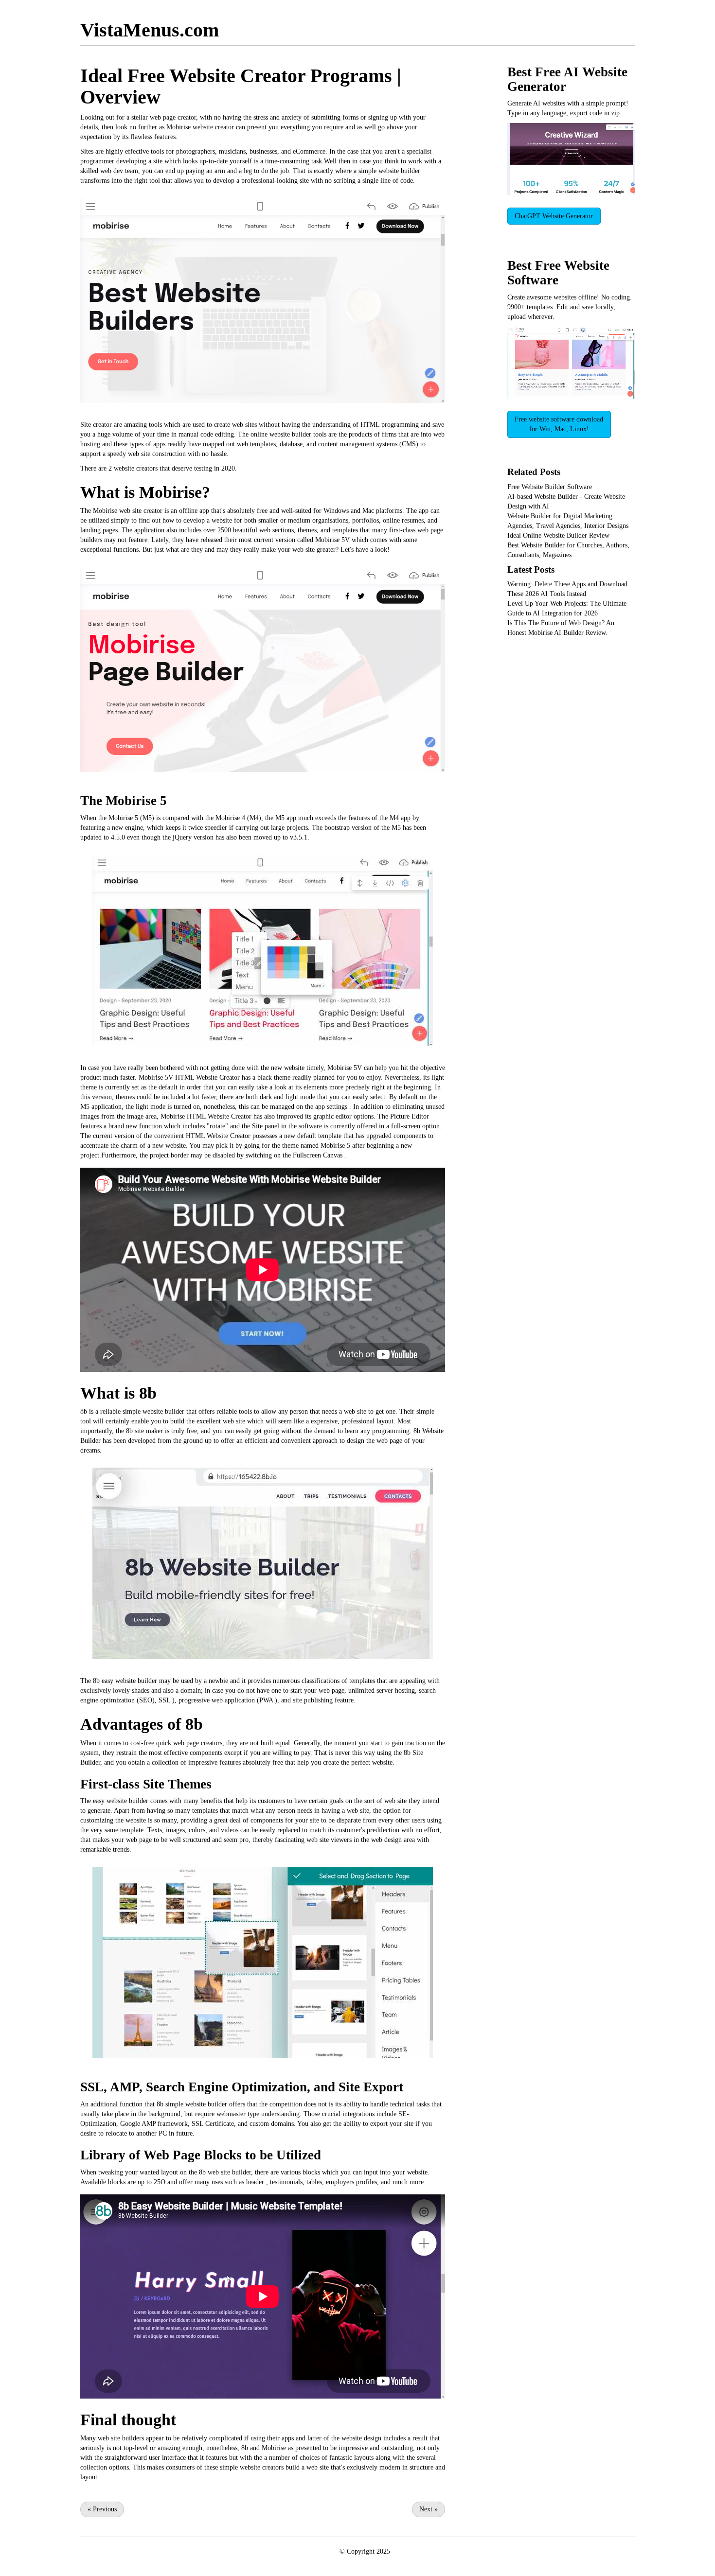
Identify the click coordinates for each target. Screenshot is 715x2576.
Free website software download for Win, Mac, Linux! (559, 424)
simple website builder (389, 171)
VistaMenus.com (150, 30)
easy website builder (129, 1681)
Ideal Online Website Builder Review (558, 535)
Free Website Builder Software (550, 487)
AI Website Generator (567, 79)
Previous (102, 2509)
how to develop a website (197, 520)
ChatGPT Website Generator (554, 216)
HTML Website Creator (207, 1078)
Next (429, 2509)
